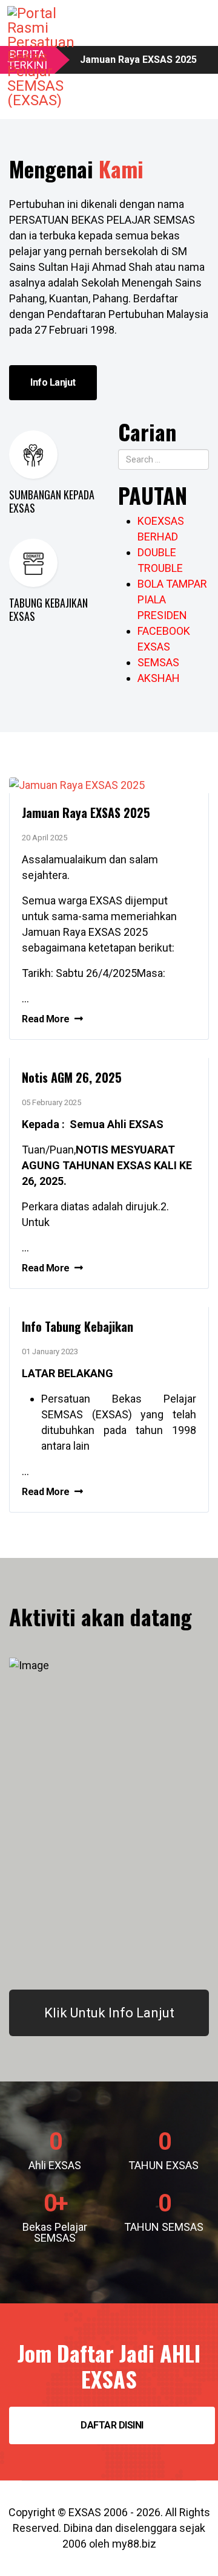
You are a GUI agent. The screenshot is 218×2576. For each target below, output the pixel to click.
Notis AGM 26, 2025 (72, 1077)
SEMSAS (158, 662)
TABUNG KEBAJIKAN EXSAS (48, 609)
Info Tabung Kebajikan (78, 1326)
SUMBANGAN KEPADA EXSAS (52, 501)
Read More (47, 1019)
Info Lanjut (53, 382)
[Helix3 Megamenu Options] (205, 32)
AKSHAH (159, 678)
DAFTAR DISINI (112, 2425)
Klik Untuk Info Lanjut (109, 2013)
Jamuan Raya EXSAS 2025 (86, 813)
